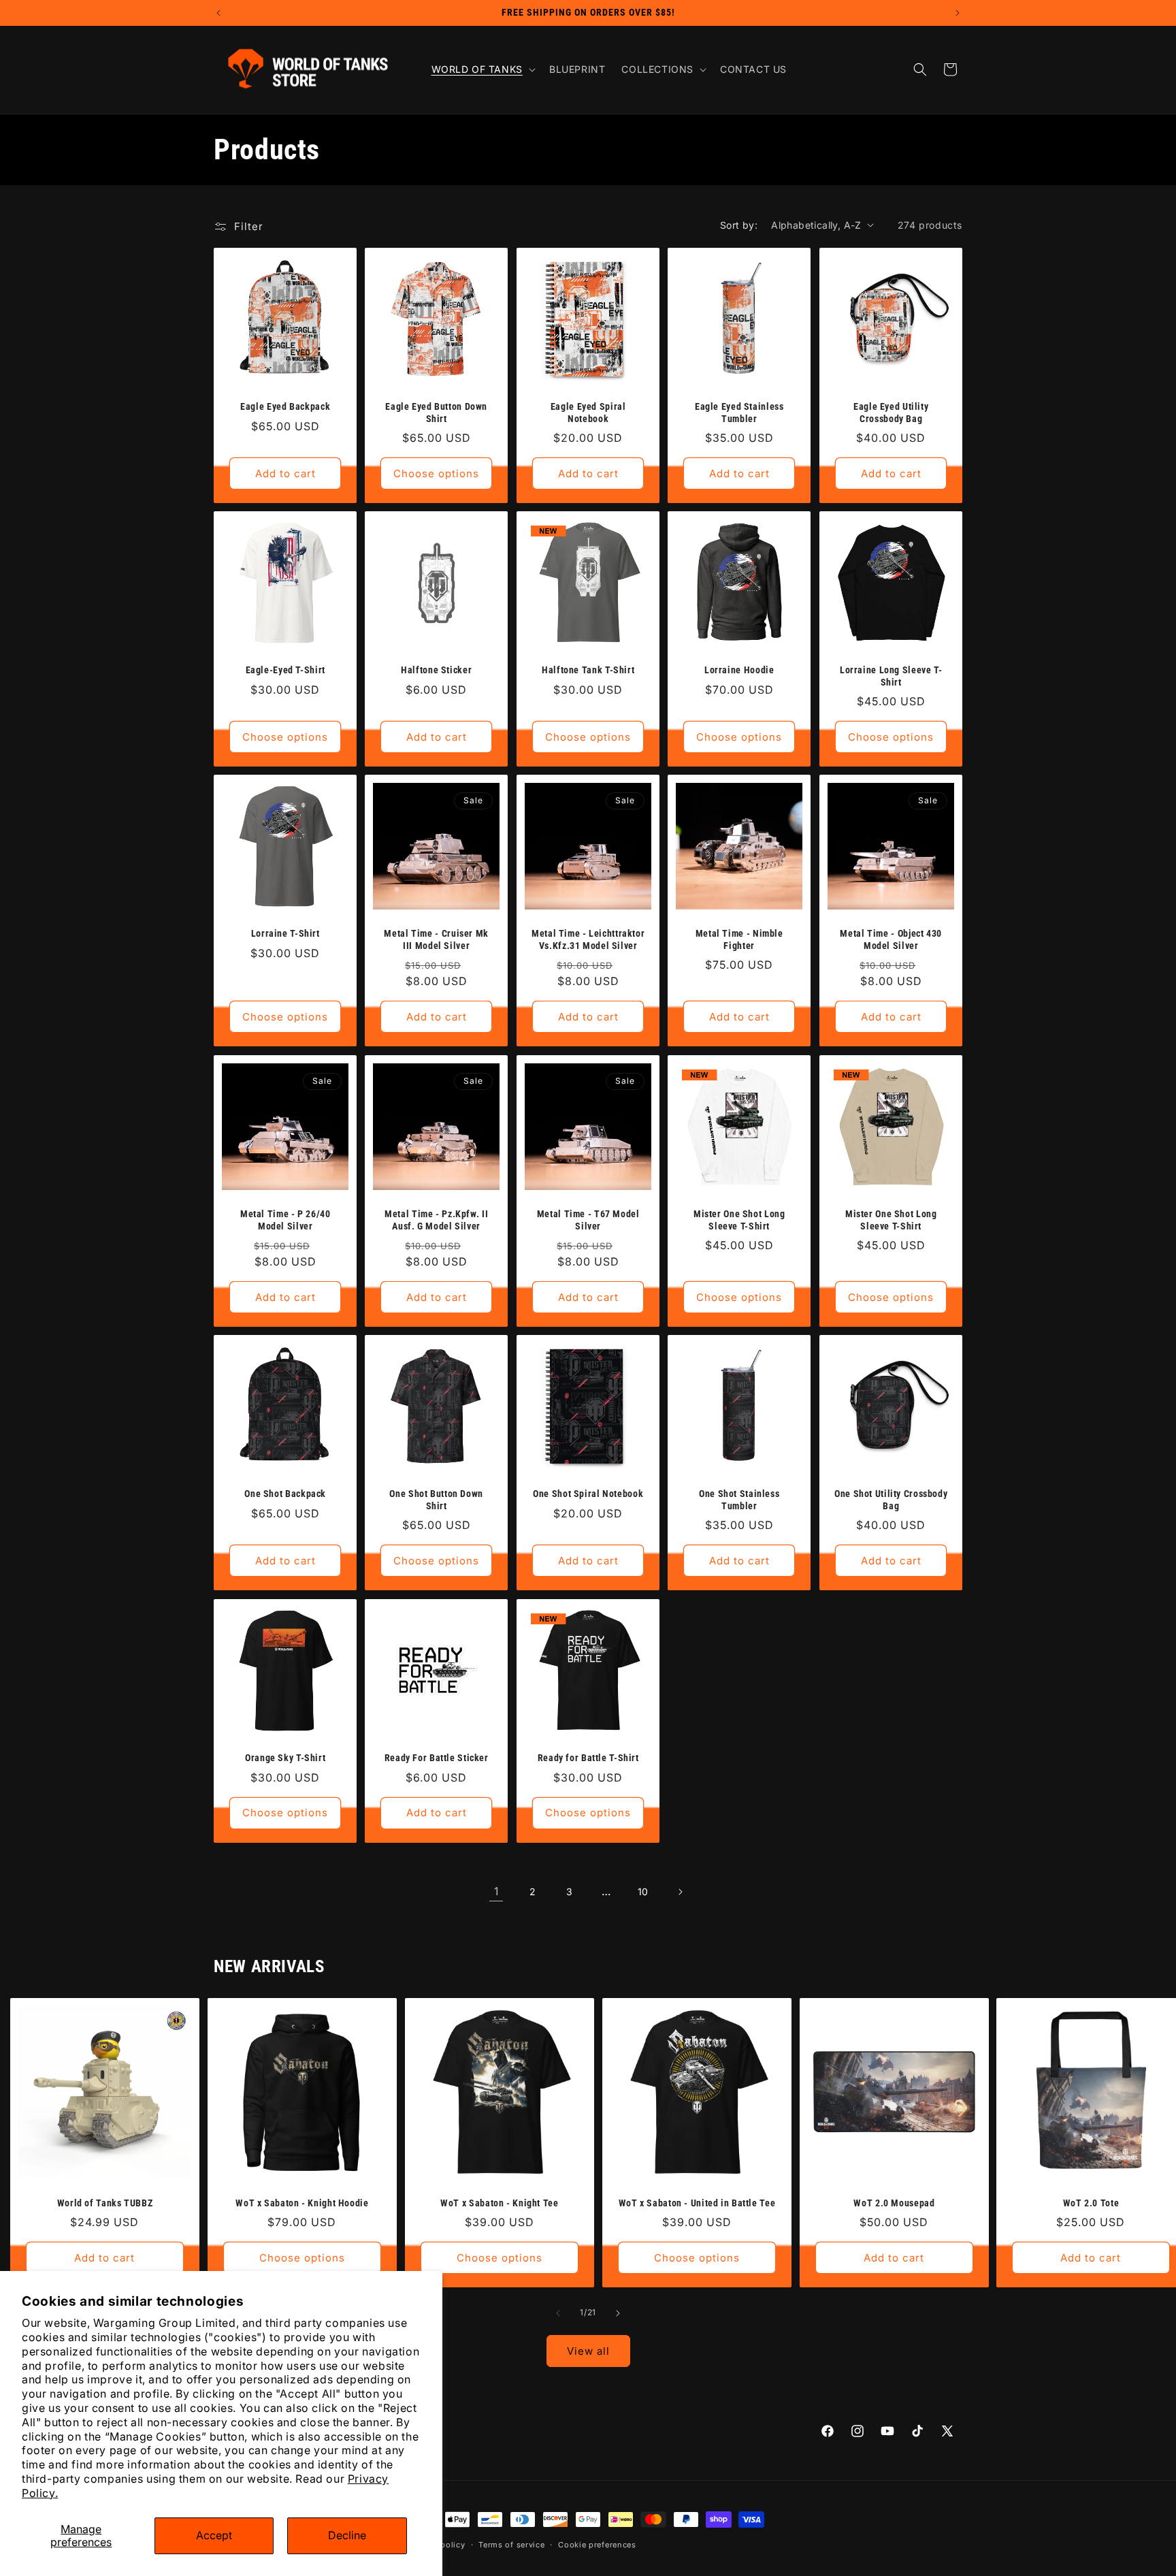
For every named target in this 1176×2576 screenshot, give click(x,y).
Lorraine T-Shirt (285, 934)
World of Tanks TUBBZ (105, 2203)
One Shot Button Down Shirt (437, 1500)
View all (588, 2350)
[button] (482, 69)
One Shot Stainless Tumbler (739, 1500)
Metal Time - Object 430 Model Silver (891, 940)
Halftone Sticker (437, 670)
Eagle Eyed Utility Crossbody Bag (891, 413)
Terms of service (511, 2545)
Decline (347, 2535)
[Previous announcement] (218, 13)
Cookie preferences (597, 2545)
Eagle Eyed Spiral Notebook (588, 413)
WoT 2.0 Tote (1091, 2203)
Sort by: (739, 225)
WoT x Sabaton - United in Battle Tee (697, 2203)
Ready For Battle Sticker (437, 1758)
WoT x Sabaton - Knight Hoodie (302, 2203)
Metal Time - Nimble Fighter (739, 940)
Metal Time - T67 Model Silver (588, 1220)
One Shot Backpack (285, 1494)
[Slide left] (558, 2313)
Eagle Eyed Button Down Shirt (437, 413)
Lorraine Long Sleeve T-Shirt (891, 676)
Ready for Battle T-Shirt (588, 1758)
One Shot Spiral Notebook (588, 1494)
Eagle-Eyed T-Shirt (285, 670)
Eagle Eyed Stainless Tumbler (739, 413)
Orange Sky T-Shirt (285, 1758)
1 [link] (496, 1891)
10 (643, 1891)
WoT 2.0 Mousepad (894, 2203)
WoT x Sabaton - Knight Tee (499, 2203)
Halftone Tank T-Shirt (588, 670)
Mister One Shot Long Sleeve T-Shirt (739, 1220)
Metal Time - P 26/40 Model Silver (285, 1220)
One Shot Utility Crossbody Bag (891, 1500)
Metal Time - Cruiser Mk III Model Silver (437, 940)
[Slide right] (618, 2313)
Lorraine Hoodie (739, 670)
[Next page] (680, 1892)
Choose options (437, 473)
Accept (214, 2535)
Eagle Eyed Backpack (285, 406)
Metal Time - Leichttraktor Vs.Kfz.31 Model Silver (588, 940)
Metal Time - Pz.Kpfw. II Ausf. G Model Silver (437, 1220)
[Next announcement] (958, 13)
